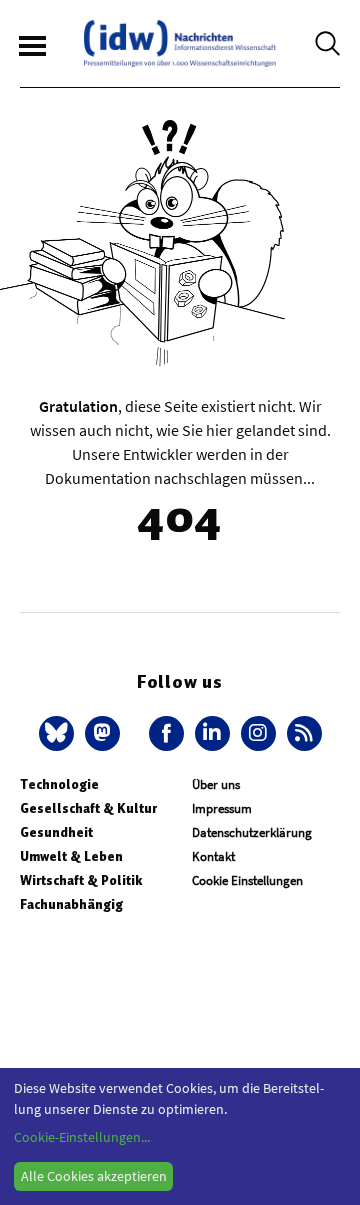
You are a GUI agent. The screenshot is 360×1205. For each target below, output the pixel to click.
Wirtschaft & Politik (81, 880)
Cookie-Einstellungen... (82, 1137)
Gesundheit (56, 832)
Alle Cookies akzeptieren (94, 1176)
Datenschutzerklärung (252, 832)
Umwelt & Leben (71, 856)
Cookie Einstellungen (247, 880)
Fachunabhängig (71, 904)
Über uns (216, 784)
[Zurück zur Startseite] (180, 43)
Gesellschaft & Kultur (88, 808)
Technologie (59, 784)
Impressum (222, 808)
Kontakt (213, 856)
